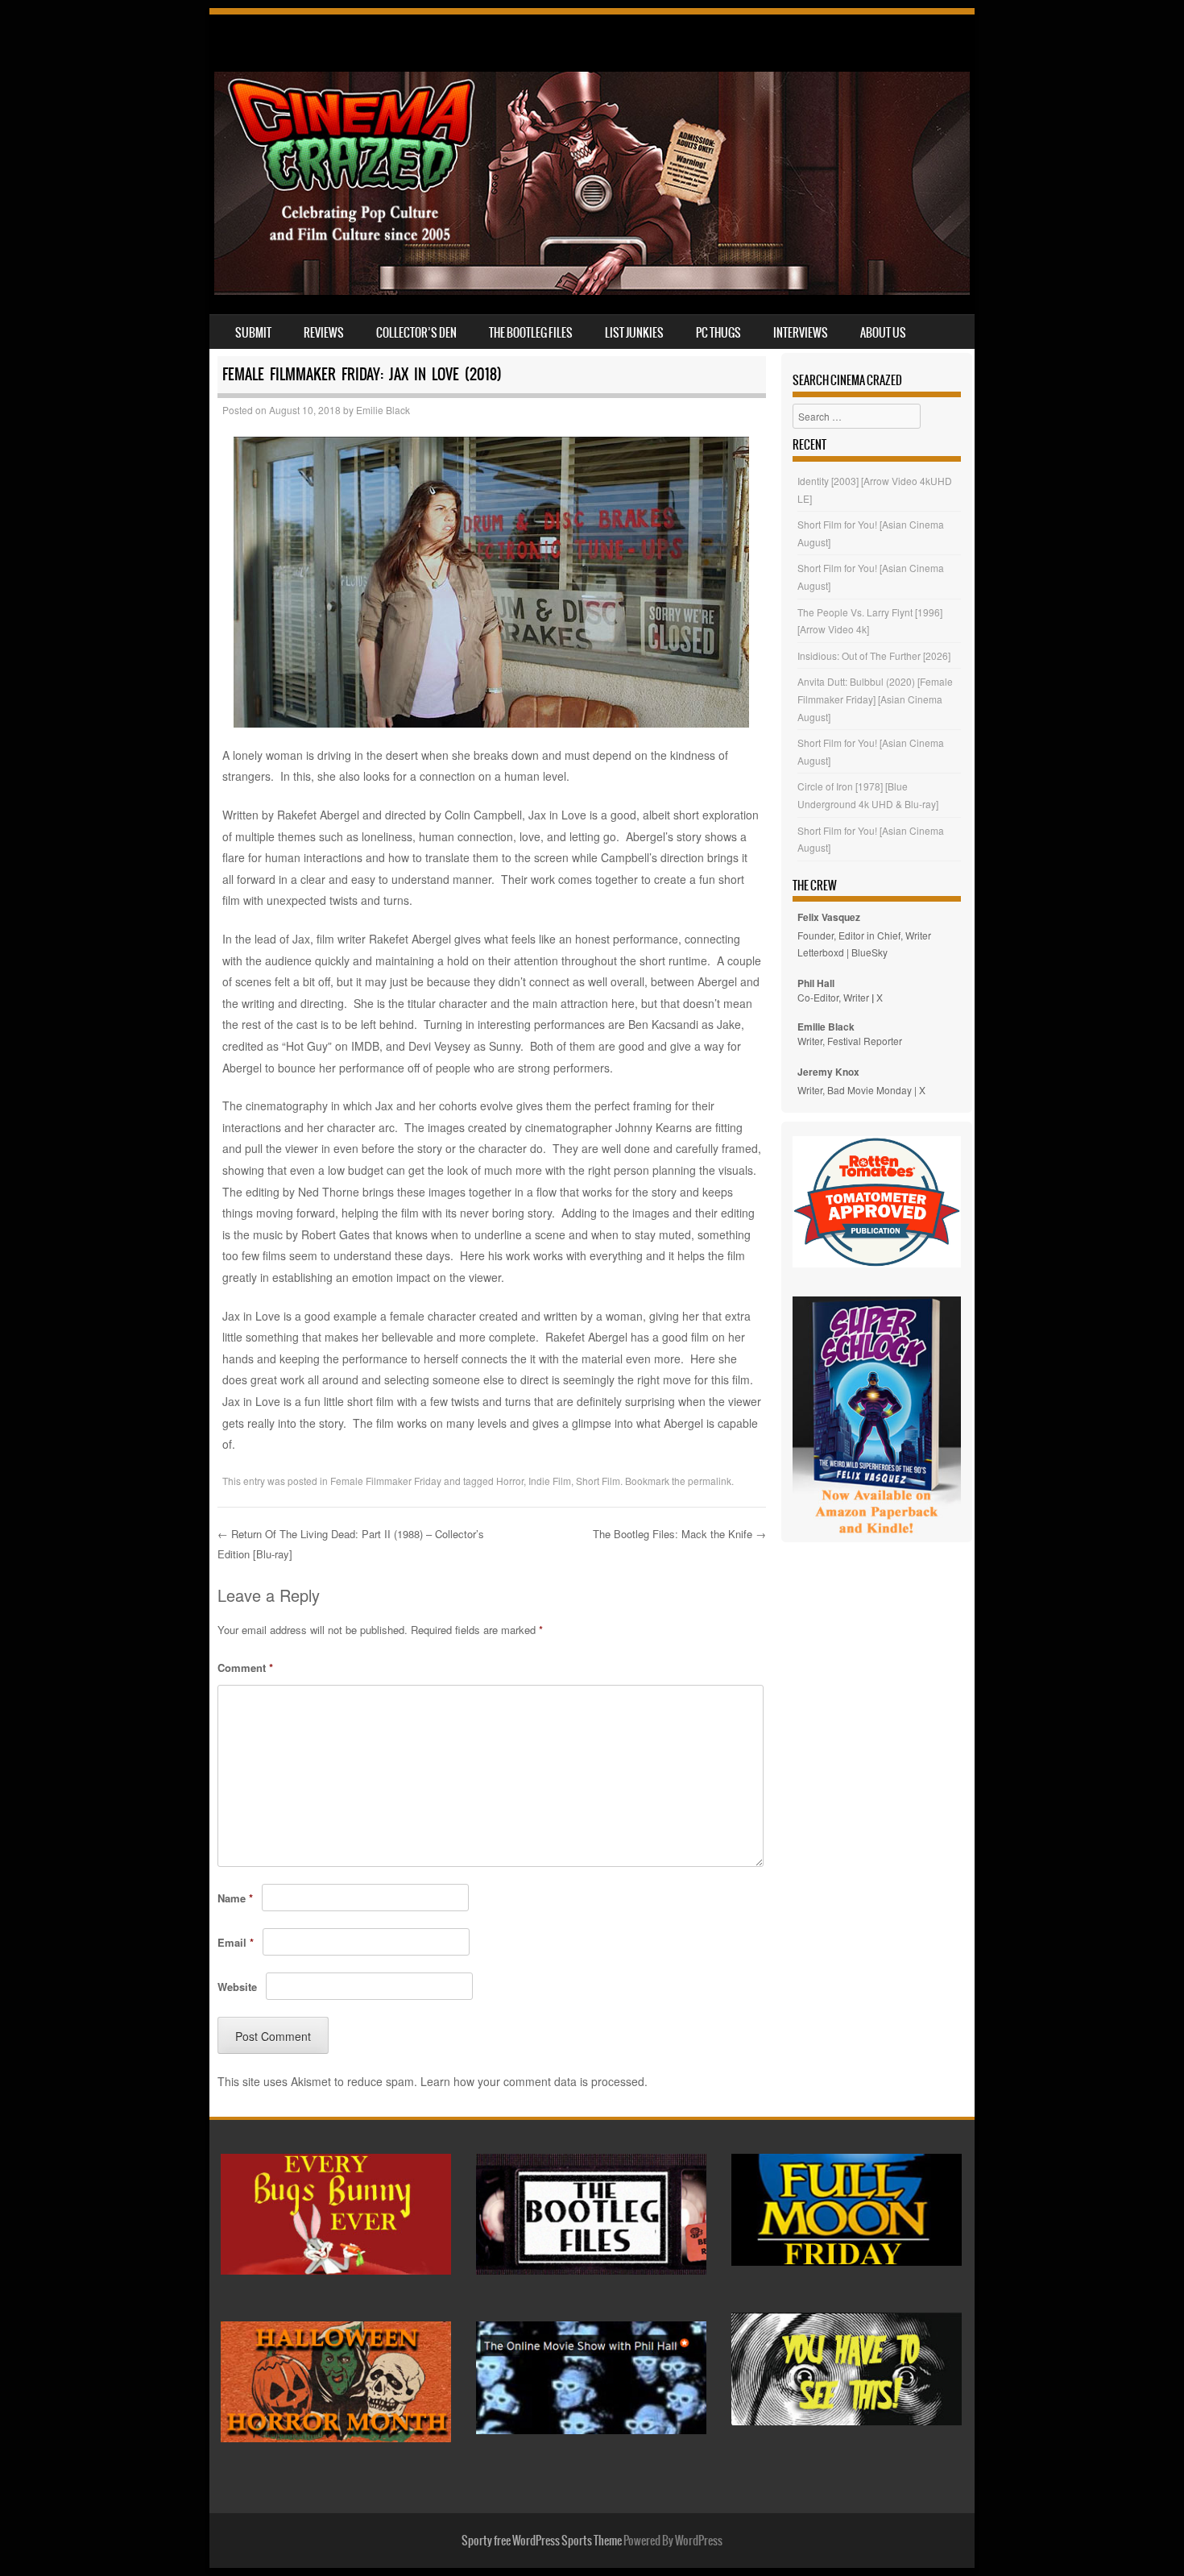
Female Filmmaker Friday (386, 1481)
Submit (253, 333)
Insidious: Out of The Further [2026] (874, 655)
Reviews (324, 333)
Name (235, 1898)
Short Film (598, 1481)
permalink (710, 1481)
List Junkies (634, 333)
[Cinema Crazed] (592, 290)
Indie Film (550, 1481)
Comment (245, 1668)
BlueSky (869, 952)
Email (236, 1942)
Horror (510, 1481)
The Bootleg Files (531, 333)
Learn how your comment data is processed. (534, 2081)
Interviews (801, 333)
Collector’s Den (416, 333)
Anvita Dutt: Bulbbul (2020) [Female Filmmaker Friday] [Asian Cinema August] (875, 699)
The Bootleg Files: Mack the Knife (679, 1534)
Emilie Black (383, 410)
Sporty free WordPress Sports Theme (542, 2541)
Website (237, 1987)
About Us (883, 333)
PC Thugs (718, 333)
